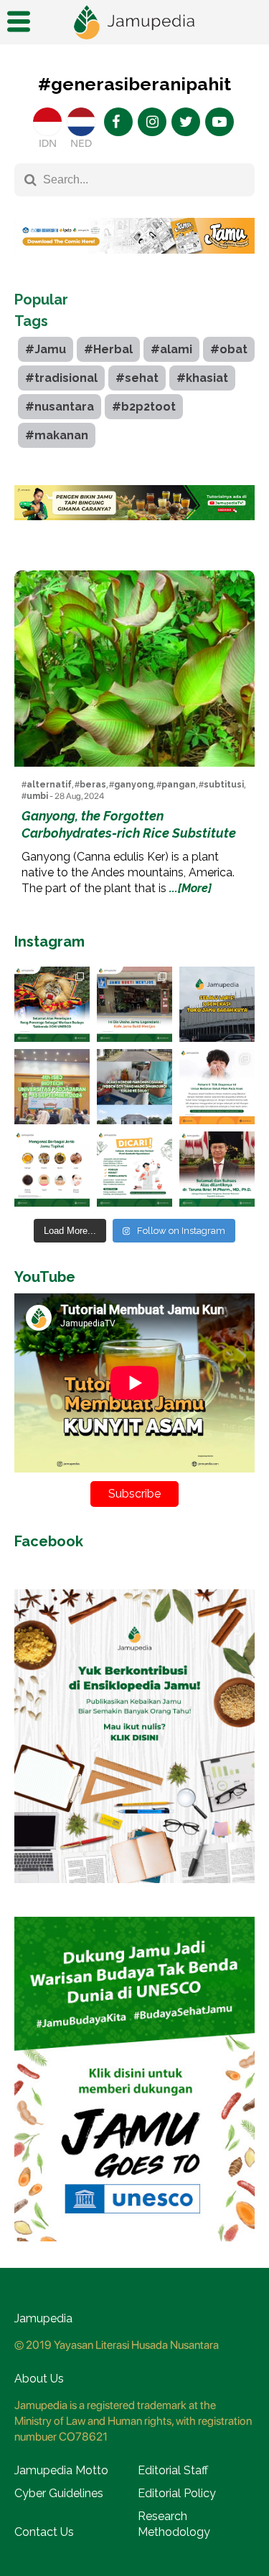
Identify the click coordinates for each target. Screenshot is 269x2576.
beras (93, 785)
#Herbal (108, 349)
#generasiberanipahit (134, 84)
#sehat (137, 378)
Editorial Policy (177, 2493)
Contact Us (44, 2532)
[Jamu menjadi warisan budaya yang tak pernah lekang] (52, 1169)
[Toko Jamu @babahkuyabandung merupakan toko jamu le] (217, 1004)
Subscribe (134, 1494)
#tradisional (61, 378)
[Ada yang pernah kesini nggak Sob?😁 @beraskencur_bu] (134, 1087)
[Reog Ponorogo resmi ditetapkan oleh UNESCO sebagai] (52, 1004)
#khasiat (202, 378)
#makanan (57, 435)
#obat (229, 349)
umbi (37, 796)
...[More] (190, 888)
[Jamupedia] (135, 23)
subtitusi (224, 785)
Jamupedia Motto (61, 2470)
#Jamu (46, 349)
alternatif (49, 785)
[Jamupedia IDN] (47, 122)
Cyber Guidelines (59, 2493)
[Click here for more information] (134, 264)
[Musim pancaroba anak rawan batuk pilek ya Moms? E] (217, 1087)
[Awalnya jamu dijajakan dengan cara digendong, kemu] (134, 1004)
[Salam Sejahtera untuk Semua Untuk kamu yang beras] (134, 1169)
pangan (179, 785)
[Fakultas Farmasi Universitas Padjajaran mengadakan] (52, 1087)
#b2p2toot (144, 407)
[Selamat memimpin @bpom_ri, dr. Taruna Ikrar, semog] (217, 1169)
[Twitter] (186, 122)
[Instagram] (152, 122)
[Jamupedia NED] (81, 122)
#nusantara (60, 407)
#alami (171, 349)
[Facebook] (118, 122)
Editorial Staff (173, 2470)
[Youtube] (220, 122)
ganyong (134, 785)
